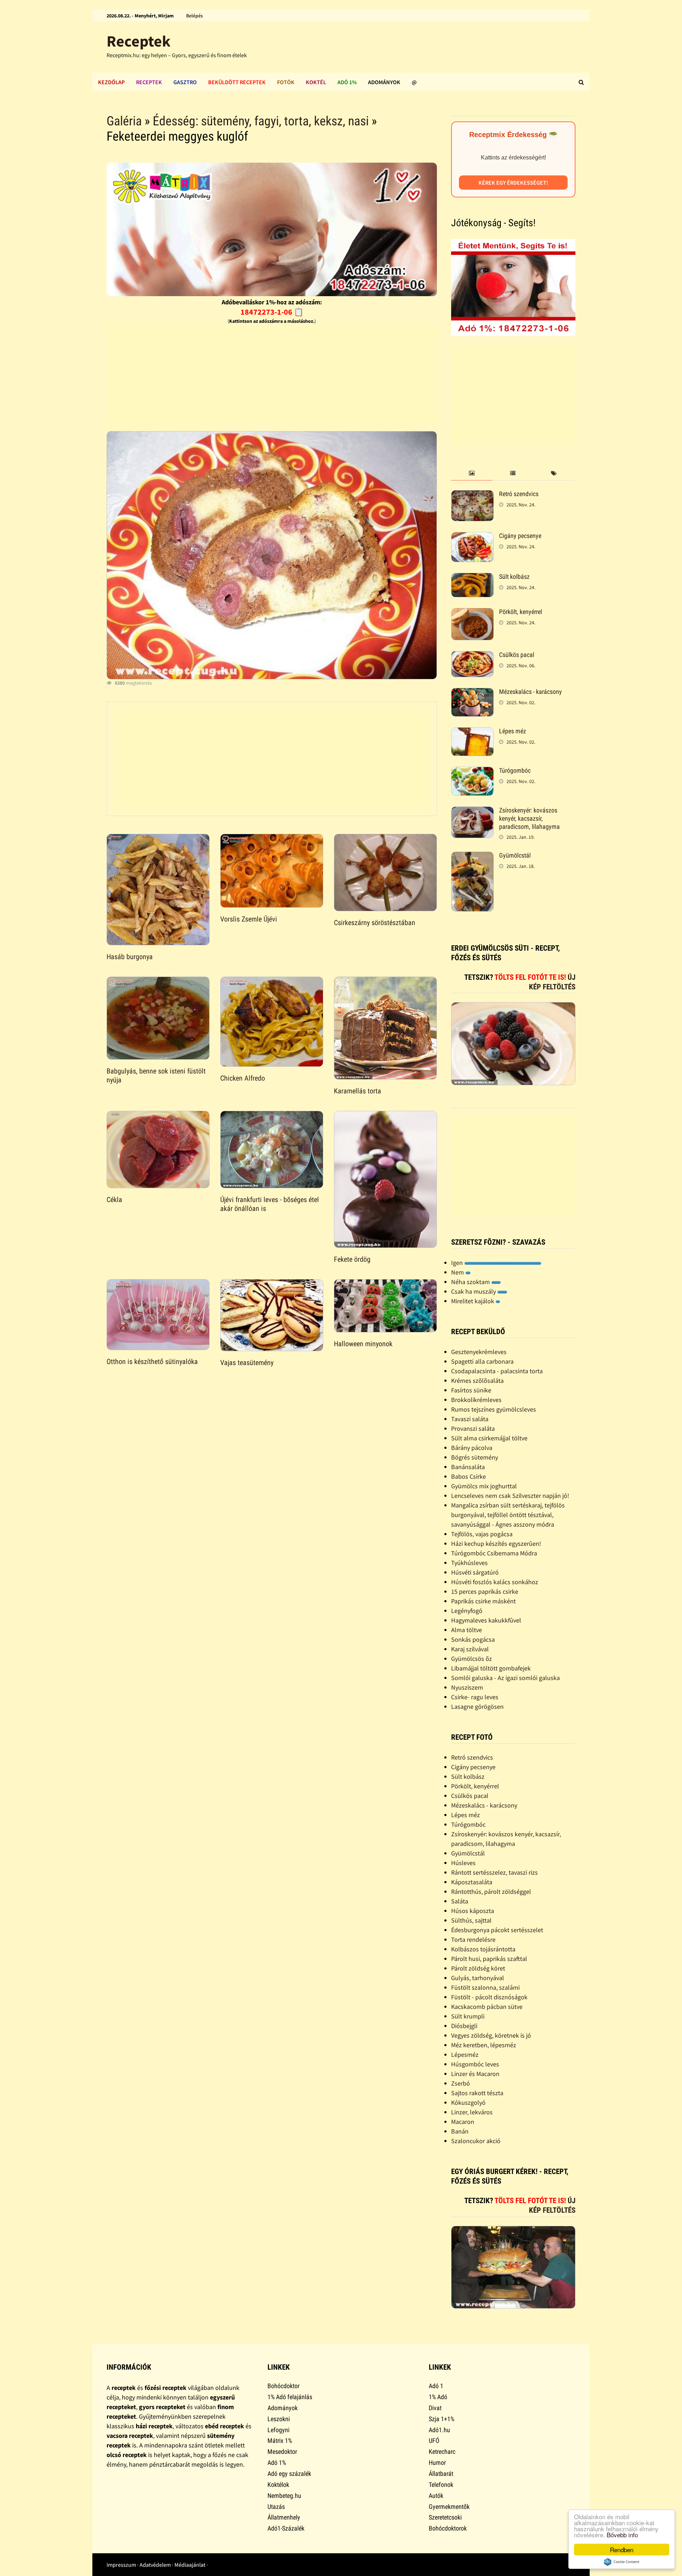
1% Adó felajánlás (290, 2397)
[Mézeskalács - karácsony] (472, 693)
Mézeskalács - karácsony (531, 692)
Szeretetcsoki (445, 2517)
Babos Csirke (469, 1476)
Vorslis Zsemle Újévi (249, 919)
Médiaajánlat (190, 2565)
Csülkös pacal (517, 655)
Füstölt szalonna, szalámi (485, 1987)
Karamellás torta (358, 1091)
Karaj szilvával (470, 1649)
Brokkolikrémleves (476, 1400)
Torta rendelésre (473, 1939)
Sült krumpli (468, 2016)
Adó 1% (347, 82)
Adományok (384, 82)
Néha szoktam (471, 1282)
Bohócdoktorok (448, 2528)
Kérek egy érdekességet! (513, 183)
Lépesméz (465, 2055)
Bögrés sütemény (475, 1457)
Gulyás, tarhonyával (478, 1978)
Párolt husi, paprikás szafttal (489, 1959)
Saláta (460, 1901)
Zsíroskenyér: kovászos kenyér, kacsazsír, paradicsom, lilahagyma (529, 818)
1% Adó (438, 2397)
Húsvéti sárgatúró (475, 1572)
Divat (435, 2408)
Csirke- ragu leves (475, 1697)
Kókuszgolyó (468, 2102)
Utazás (276, 2507)
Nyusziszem (467, 1687)
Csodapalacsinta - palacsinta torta (497, 1371)
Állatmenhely (284, 2517)
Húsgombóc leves (475, 2064)
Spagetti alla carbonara (482, 1361)
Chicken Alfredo (243, 1078)
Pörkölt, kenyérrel (521, 612)
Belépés (194, 16)
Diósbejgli (464, 2026)
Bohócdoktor (283, 2386)
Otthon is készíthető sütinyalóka (152, 1362)
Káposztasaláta (472, 1882)
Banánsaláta (468, 1467)
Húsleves (463, 1863)
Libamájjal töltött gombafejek (491, 1668)
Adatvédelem (155, 2565)
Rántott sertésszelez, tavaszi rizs (494, 1872)
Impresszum (121, 2565)
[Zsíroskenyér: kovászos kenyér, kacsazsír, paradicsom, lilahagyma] (472, 811)
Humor (437, 2463)
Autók (436, 2496)
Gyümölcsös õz (472, 1659)
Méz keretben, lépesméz (484, 2045)
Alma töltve (467, 1630)
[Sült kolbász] (472, 578)
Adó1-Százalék (286, 2528)
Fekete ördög (352, 1259)
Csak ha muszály (474, 1291)
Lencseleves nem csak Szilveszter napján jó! (510, 1496)
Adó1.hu (439, 2430)
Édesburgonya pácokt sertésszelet (497, 1930)
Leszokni (279, 2419)
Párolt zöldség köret (478, 1968)
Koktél (316, 82)
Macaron (463, 2122)
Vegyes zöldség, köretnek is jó (491, 2035)
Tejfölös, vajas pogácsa (482, 1534)
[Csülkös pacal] (472, 656)
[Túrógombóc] (472, 771)
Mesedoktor (282, 2452)
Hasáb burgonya (130, 957)
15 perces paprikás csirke (485, 1591)
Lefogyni (278, 2430)
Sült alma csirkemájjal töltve (489, 1438)
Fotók (286, 82)
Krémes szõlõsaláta (477, 1381)
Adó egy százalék (289, 2474)
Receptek (139, 41)
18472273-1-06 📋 (272, 312)
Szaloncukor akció (476, 2141)
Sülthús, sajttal (471, 1920)
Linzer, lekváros (472, 2112)
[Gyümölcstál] (472, 856)
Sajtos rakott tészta (477, 2093)
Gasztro (185, 82)
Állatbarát (441, 2474)
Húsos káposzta (473, 1911)
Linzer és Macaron (475, 2074)
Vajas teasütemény (247, 1363)
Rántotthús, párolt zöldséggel (491, 1892)
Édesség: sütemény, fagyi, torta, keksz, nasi (261, 121)
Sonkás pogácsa (473, 1639)
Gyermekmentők (449, 2507)
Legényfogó (467, 1611)
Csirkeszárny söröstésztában (375, 923)
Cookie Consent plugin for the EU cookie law (622, 2562)
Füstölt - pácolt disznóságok (489, 1997)
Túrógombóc (515, 770)
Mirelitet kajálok (473, 1301)
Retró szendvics (519, 494)
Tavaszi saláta (470, 1419)
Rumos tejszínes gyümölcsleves (494, 1409)
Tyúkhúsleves (469, 1563)
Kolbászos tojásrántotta (483, 1949)
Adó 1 (436, 2386)
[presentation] (472, 474)
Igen (458, 1263)
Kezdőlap (111, 82)
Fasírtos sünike (471, 1390)
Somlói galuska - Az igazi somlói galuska (505, 1678)
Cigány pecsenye (520, 536)
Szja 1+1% (442, 2419)
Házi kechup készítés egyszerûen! (496, 1544)
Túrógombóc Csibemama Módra (494, 1553)
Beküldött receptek (237, 82)
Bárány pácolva (472, 1448)
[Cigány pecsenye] (472, 537)
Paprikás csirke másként (483, 1601)
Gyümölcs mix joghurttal (484, 1486)
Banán (460, 2131)
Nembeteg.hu (284, 2496)
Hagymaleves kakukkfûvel (486, 1620)
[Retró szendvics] (472, 495)
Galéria (124, 121)
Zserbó (461, 2083)
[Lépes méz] (472, 732)
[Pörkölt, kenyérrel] (472, 613)
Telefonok (441, 2485)
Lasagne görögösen (477, 1707)
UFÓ (434, 2441)
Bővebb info (622, 2535)
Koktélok (278, 2485)
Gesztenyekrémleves (479, 1352)
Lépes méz (513, 731)
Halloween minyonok (363, 1344)
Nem (458, 1272)
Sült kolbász (514, 577)
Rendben (622, 2550)
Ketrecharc (442, 2452)
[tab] (472, 474)
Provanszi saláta (473, 1428)
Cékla (114, 1200)
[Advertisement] (271, 376)
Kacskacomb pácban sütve (487, 2007)
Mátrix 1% (280, 2441)
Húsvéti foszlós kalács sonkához (495, 1582)
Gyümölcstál (515, 855)
